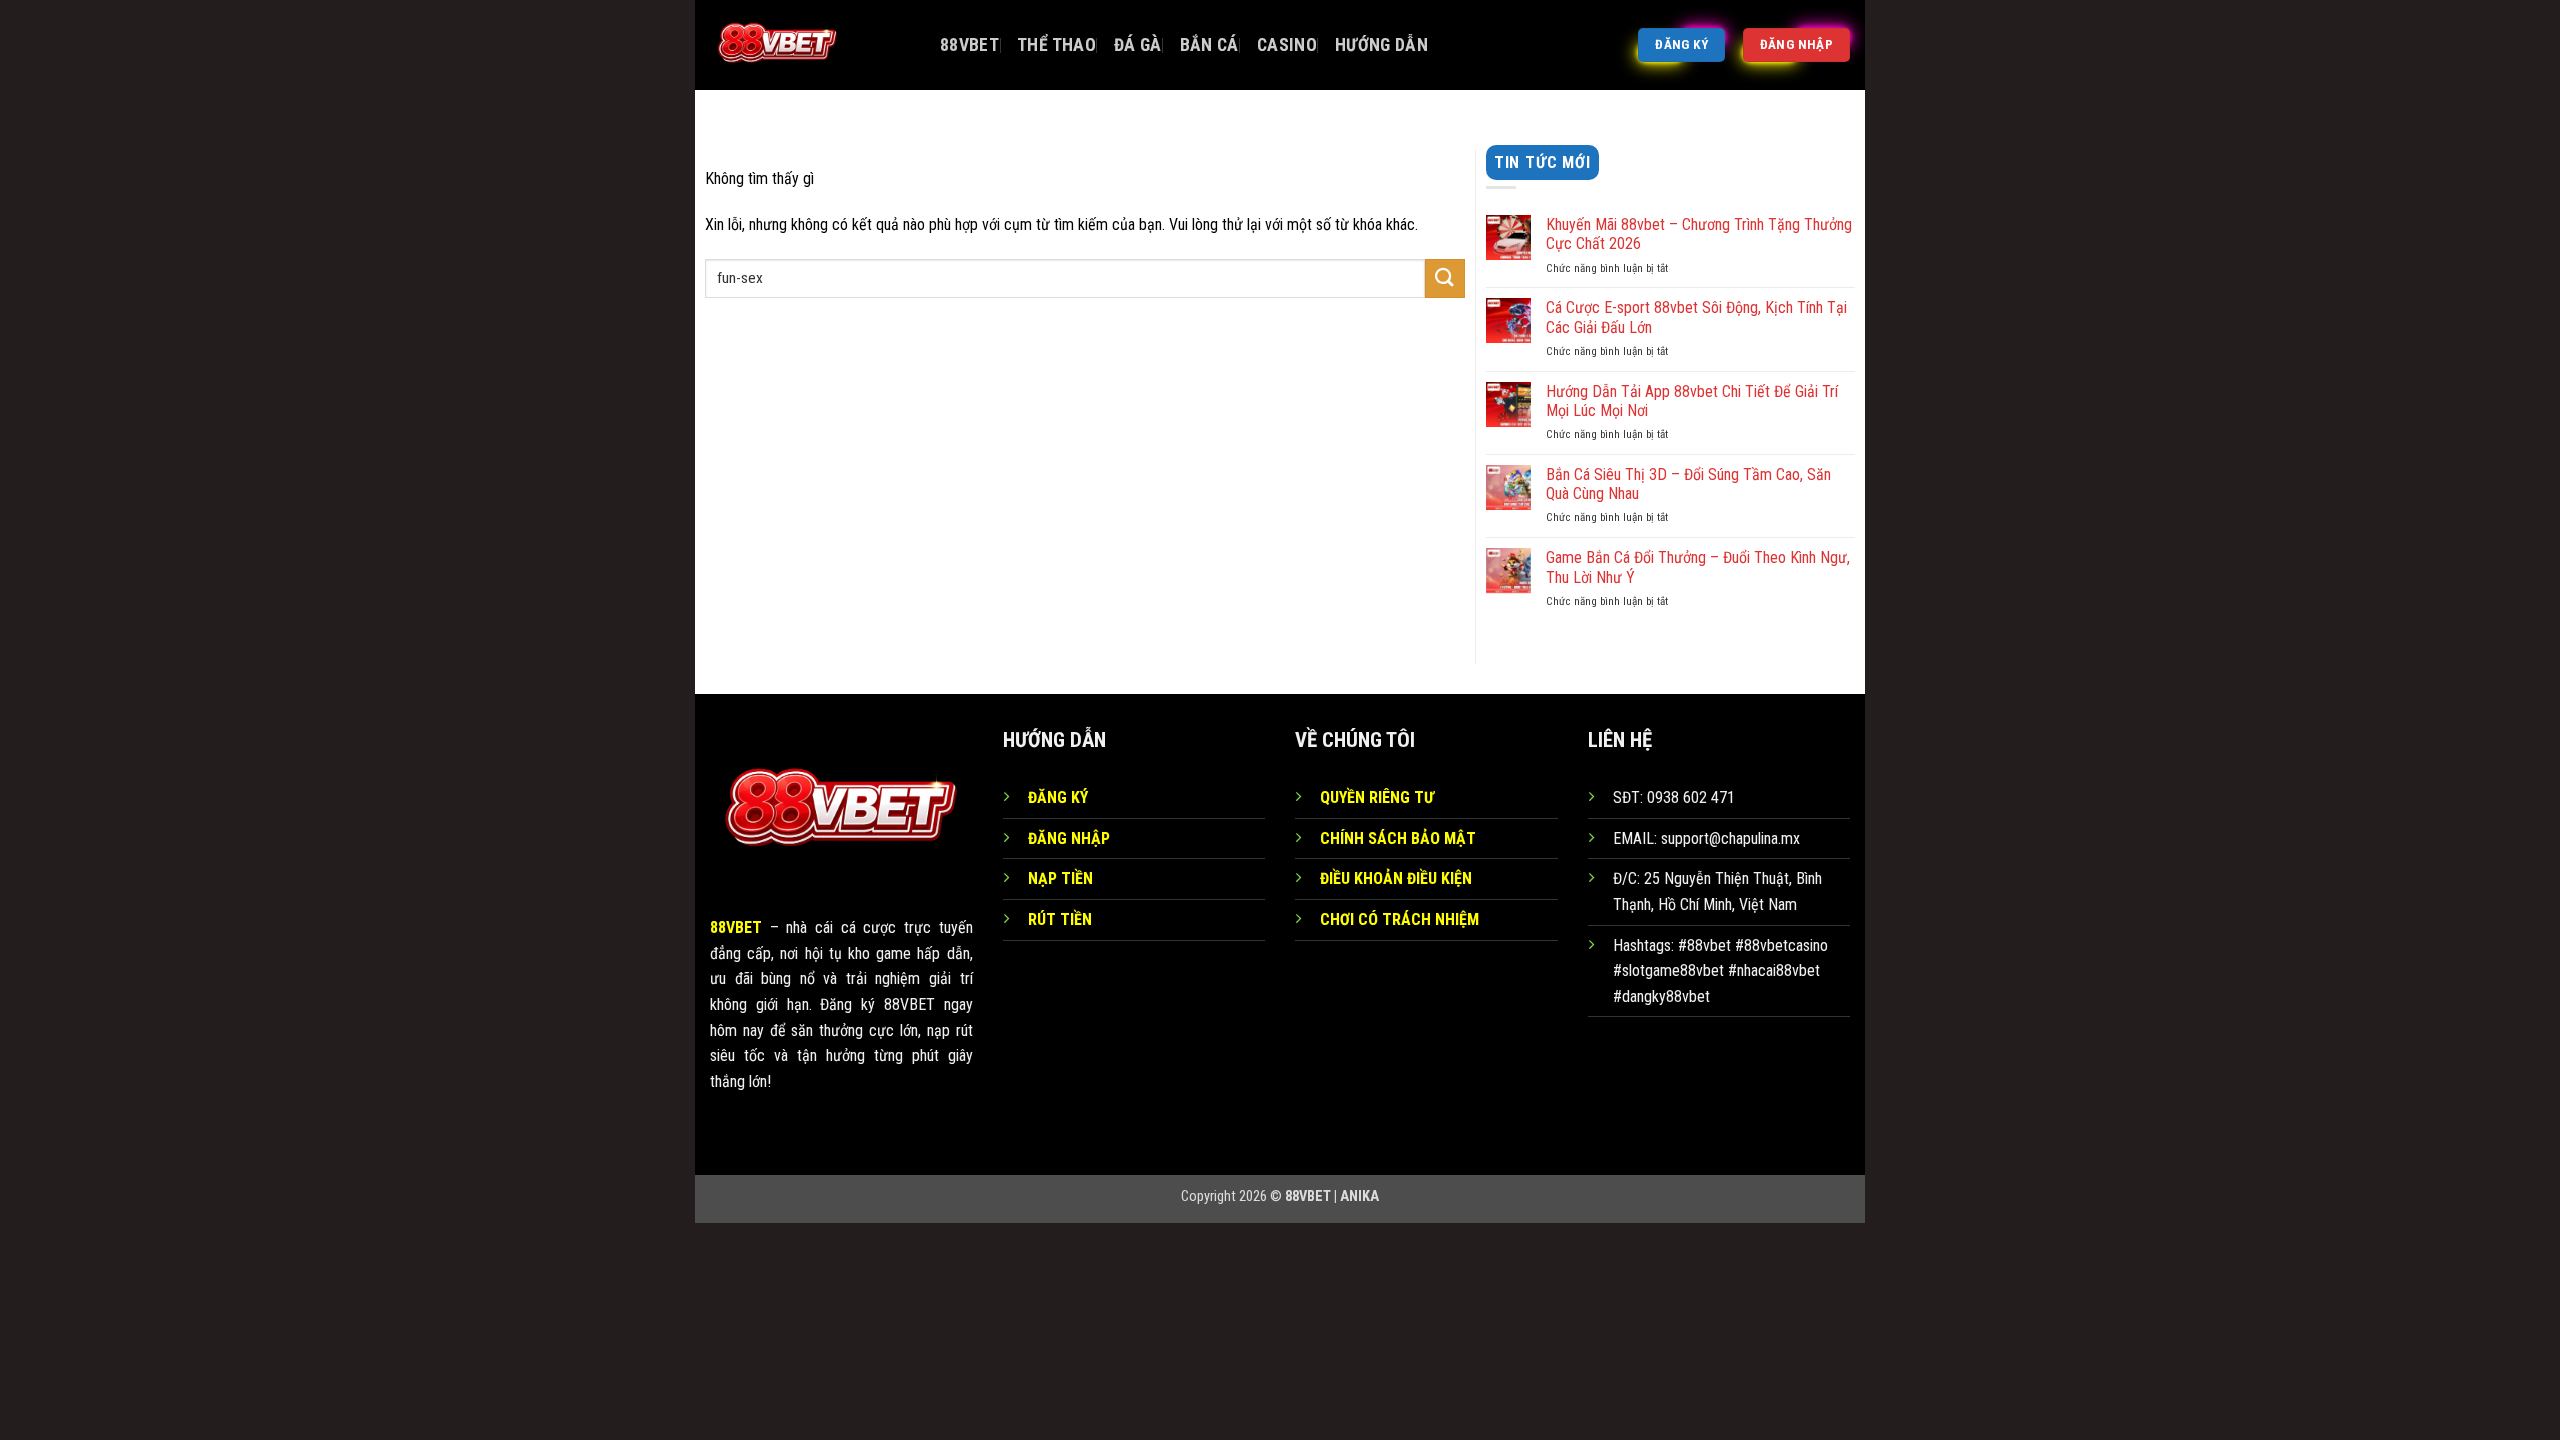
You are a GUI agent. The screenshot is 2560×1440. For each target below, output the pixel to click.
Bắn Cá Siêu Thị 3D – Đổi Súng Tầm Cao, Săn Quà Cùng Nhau (1688, 484)
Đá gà (1138, 45)
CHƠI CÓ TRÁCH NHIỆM (1399, 919)
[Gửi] (1445, 278)
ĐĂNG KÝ (1058, 797)
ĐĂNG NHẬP (1069, 838)
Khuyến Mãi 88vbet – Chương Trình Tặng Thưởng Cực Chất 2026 (1699, 234)
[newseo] (810, 45)
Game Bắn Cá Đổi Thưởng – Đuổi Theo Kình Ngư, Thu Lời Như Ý (1698, 567)
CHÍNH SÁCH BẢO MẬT (1398, 838)
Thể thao (1056, 45)
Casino (1287, 45)
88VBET (969, 45)
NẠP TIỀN (1060, 878)
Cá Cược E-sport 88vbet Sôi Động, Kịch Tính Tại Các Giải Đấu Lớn (1696, 317)
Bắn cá (1209, 45)
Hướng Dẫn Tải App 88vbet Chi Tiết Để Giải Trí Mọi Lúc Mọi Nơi (1692, 401)
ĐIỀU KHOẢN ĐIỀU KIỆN (1396, 878)
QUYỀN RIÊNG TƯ (1377, 797)
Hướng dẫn (1381, 45)
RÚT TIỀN (1060, 919)
